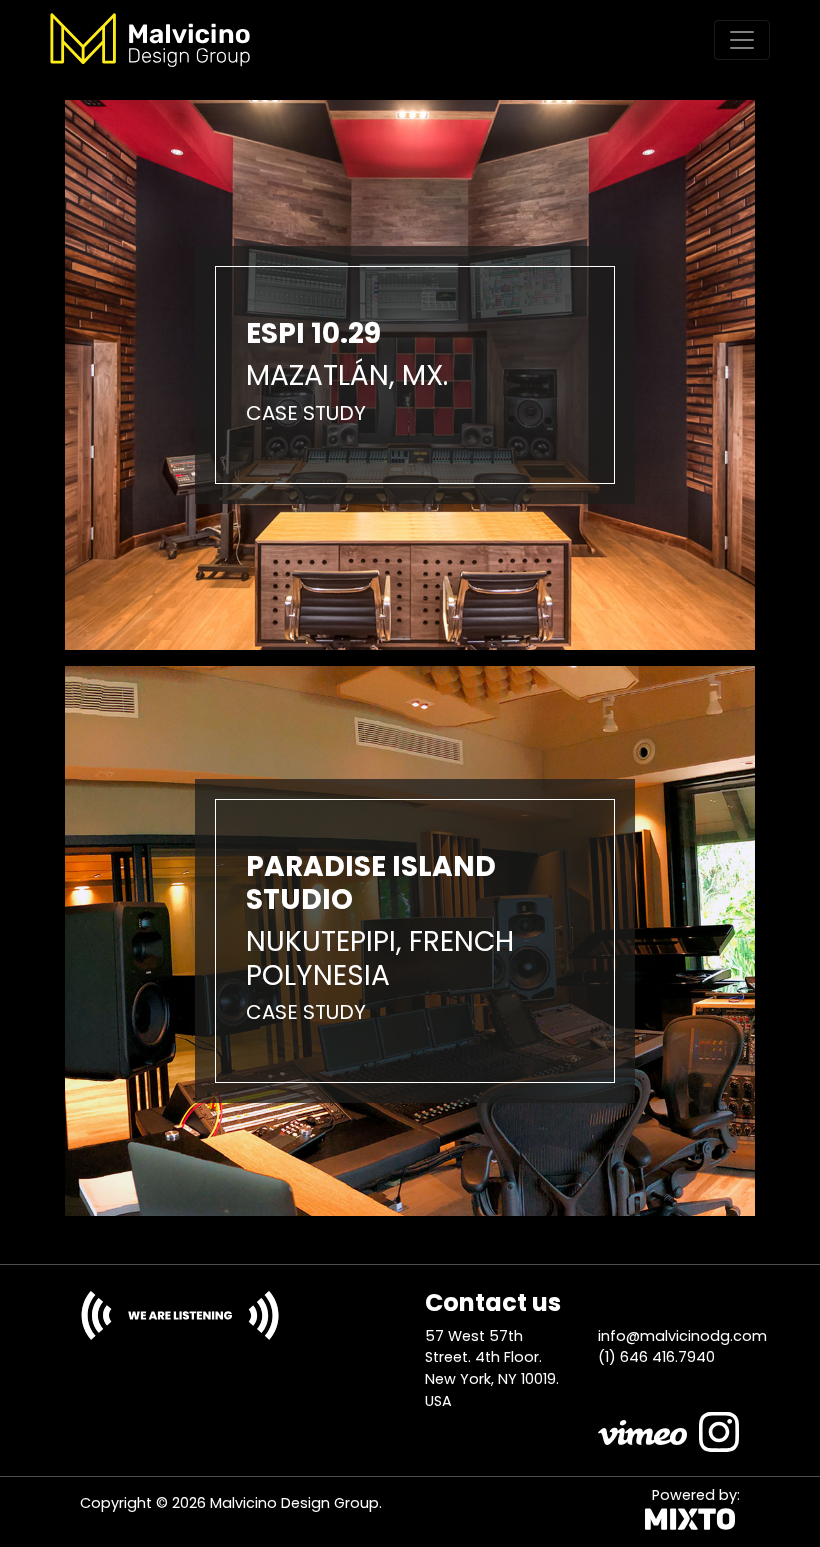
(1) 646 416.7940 (656, 1357)
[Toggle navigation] (742, 40)
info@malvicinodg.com (682, 1336)
